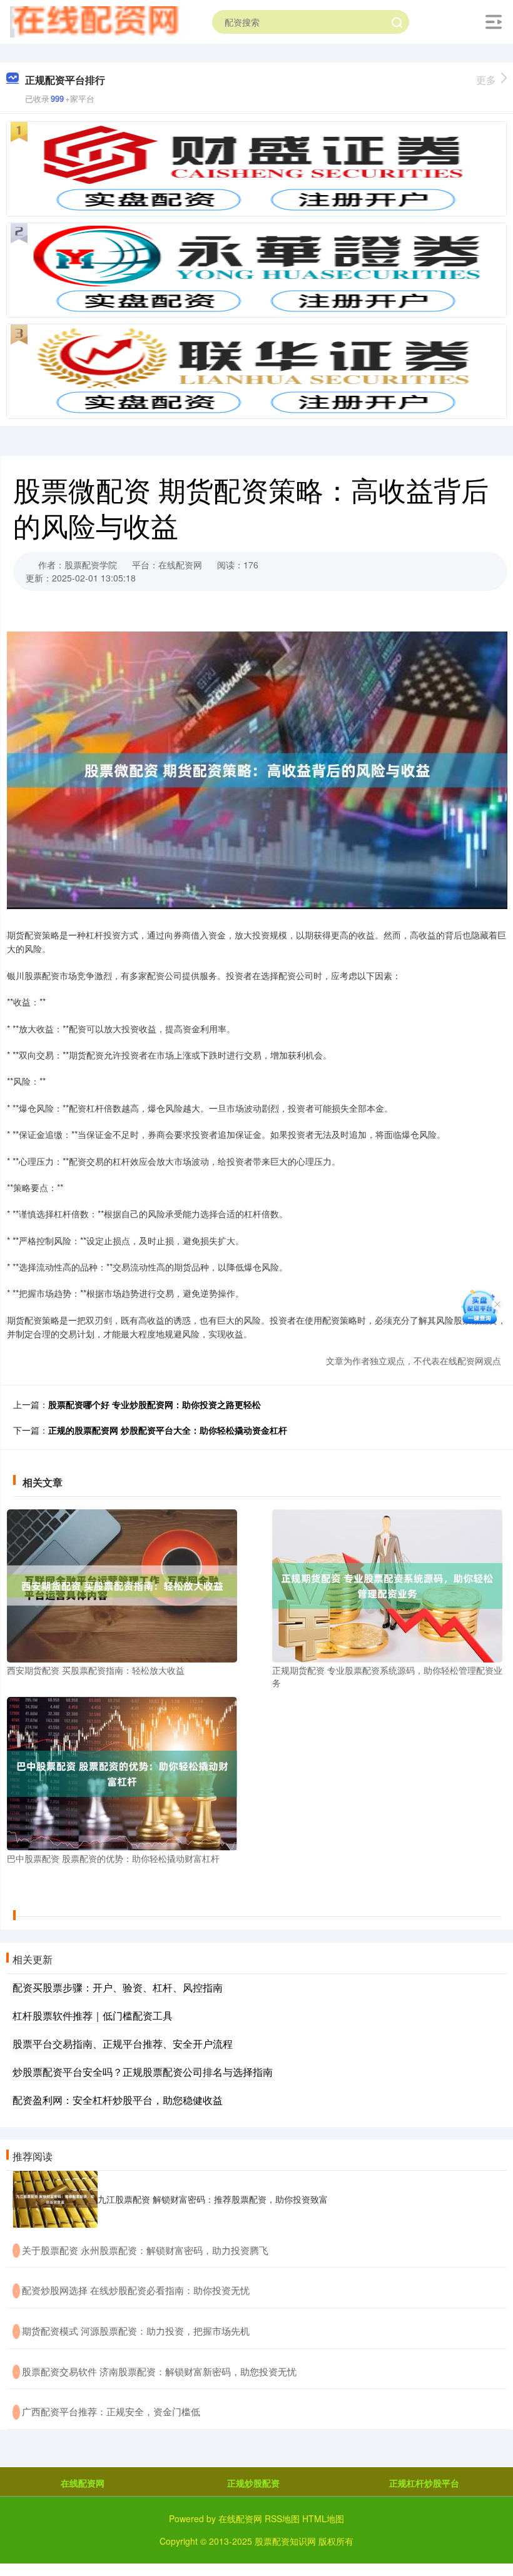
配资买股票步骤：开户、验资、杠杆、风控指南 (118, 1987)
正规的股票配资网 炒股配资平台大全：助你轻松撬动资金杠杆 (168, 1430)
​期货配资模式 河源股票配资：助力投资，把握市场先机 (136, 2331)
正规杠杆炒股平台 (424, 2483)
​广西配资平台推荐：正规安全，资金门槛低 (111, 2411)
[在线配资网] (98, 21)
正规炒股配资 (253, 2483)
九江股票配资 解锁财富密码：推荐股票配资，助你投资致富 (213, 2199)
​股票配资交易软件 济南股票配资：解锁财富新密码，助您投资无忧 (159, 2371)
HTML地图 (323, 2518)
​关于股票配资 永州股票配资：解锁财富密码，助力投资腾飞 (145, 2250)
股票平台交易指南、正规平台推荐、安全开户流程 (123, 2044)
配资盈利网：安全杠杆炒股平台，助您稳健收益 (118, 2100)
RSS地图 (282, 2518)
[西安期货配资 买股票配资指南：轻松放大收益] (122, 1584)
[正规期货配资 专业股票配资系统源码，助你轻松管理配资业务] (387, 1584)
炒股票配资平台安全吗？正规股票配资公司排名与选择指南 (143, 2072)
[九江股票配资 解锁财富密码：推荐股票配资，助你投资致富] (55, 2199)
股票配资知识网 (285, 2541)
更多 (486, 80)
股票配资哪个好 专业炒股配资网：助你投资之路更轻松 (155, 1404)
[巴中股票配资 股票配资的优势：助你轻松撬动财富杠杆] (122, 1773)
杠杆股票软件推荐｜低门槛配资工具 (93, 2015)
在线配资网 (83, 2483)
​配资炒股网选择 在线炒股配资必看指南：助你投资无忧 (136, 2290)
